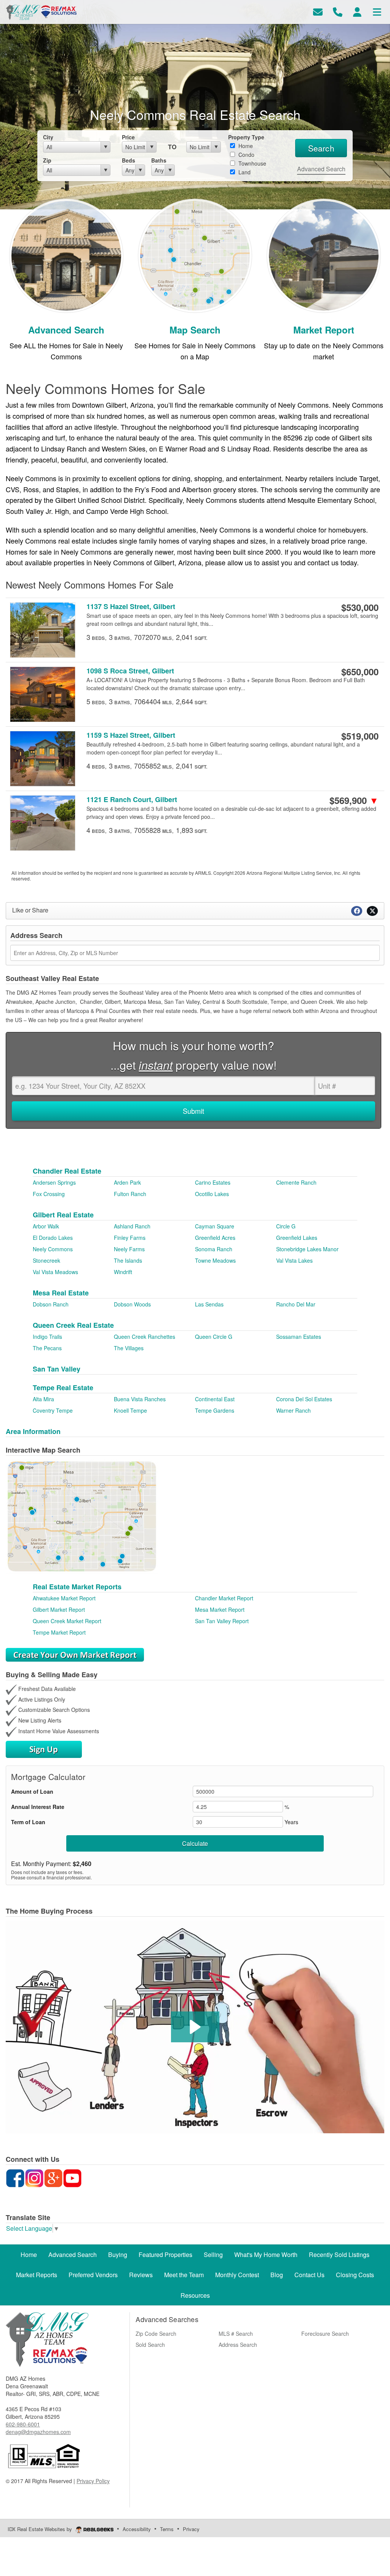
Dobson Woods (132, 1304)
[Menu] (377, 11)
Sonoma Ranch (214, 1249)
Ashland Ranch (132, 1226)
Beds (129, 160)
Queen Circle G (214, 1337)
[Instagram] (34, 2177)
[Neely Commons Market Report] (324, 255)
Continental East (215, 1399)
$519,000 (360, 736)
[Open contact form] (318, 11)
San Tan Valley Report (222, 1621)
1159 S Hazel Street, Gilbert (131, 735)
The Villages (129, 1348)
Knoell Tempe (130, 1410)
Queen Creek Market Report (67, 1621)
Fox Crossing (49, 1194)
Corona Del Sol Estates (304, 1399)
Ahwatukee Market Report (64, 1598)
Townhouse (252, 163)
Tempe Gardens (215, 1410)
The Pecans (47, 1348)
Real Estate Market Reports (77, 1587)
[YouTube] (72, 2177)
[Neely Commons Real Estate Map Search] (195, 255)
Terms (167, 2529)
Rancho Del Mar (296, 1304)
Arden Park (127, 1182)
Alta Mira (43, 1399)
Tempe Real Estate (63, 1388)
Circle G (286, 1226)
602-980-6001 (23, 2424)
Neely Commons (53, 1249)
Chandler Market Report (224, 1598)
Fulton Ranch (130, 1194)
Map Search (195, 330)
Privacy (191, 2529)
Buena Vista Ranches (140, 1399)
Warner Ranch (293, 1410)
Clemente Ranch (296, 1182)
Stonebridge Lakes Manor (307, 1249)
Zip (47, 160)
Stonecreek (46, 1260)
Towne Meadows (215, 1260)
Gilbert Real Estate (63, 1215)
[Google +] (53, 2177)
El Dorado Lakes (53, 1238)
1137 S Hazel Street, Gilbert (131, 607)
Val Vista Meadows (55, 1272)
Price (128, 137)
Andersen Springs (54, 1182)
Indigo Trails (47, 1337)
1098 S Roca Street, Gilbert (130, 671)
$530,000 (360, 607)
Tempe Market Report (59, 1632)
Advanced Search (321, 169)
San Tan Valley (57, 1369)
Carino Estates (213, 1182)
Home (245, 146)
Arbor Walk (46, 1226)
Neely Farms (129, 1249)
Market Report (324, 330)
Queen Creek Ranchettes (145, 1337)
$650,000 (360, 672)
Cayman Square (215, 1226)
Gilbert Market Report (59, 1609)
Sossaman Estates (299, 1337)
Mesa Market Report (220, 1609)
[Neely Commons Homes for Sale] (66, 255)
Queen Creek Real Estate (73, 1325)
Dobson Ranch (51, 1304)
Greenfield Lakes (297, 1238)
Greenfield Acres (215, 1238)
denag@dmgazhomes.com (38, 2432)
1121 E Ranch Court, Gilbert (132, 800)
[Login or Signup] (357, 11)
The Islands (128, 1260)
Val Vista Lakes (294, 1260)
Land (244, 172)
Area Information (33, 1431)
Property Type (246, 137)
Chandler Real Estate (67, 1171)
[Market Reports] (75, 1654)
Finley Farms (130, 1238)
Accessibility (137, 2529)
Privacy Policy (93, 2481)
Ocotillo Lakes (212, 1194)
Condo (246, 155)
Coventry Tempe (53, 1410)
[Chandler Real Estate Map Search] (82, 1515)
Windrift (123, 1272)
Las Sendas (209, 1304)
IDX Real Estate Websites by (41, 2529)
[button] (195, 2027)
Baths (159, 160)
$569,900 (354, 800)
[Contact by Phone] (338, 11)
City (48, 137)
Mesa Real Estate (61, 1293)
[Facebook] (15, 2177)
